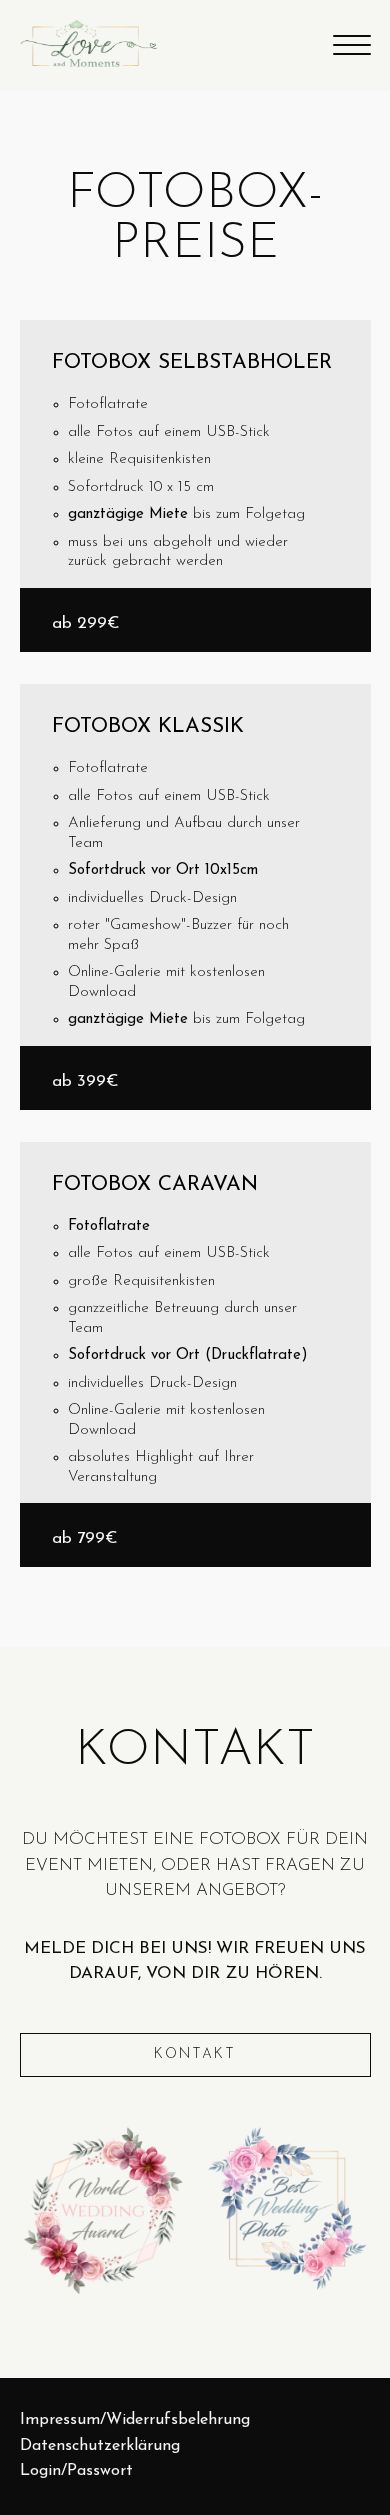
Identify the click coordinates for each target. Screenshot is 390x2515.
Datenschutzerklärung (100, 2446)
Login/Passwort (76, 2471)
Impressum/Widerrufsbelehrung (135, 2420)
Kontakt (195, 2054)
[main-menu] (352, 45)
